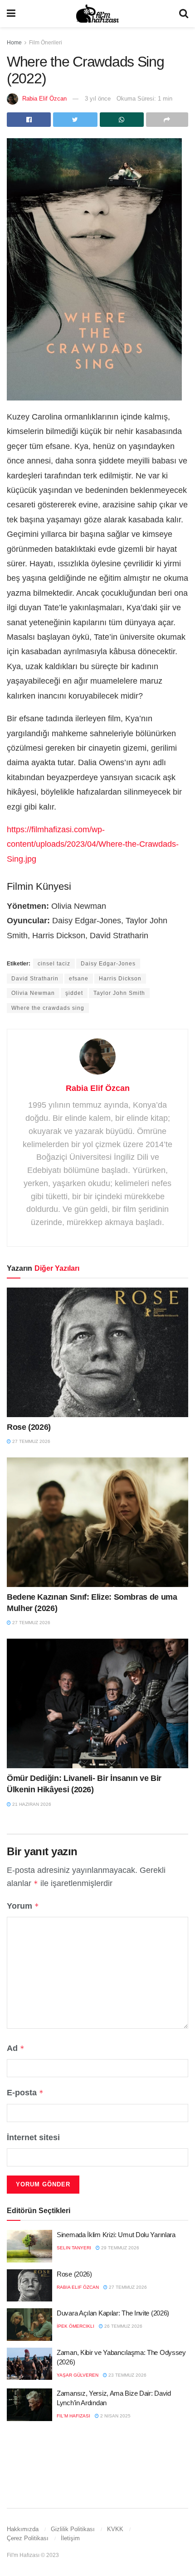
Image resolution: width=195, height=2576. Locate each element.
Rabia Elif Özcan (44, 99)
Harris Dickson (120, 979)
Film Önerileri (46, 43)
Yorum (23, 1906)
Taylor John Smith (119, 993)
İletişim (70, 2538)
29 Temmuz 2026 (119, 2248)
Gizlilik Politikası (73, 2529)
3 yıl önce (98, 99)
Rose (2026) (29, 1427)
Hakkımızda (23, 2529)
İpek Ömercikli (76, 2326)
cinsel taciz (54, 964)
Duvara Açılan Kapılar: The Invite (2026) (113, 2313)
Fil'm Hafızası (73, 2416)
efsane (79, 979)
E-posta (25, 2093)
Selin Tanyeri (74, 2248)
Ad (16, 2048)
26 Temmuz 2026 (123, 2326)
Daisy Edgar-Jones (108, 964)
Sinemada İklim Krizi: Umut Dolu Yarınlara (116, 2235)
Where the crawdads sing (48, 1008)
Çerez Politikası (28, 2538)
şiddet (74, 993)
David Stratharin (35, 979)
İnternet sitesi (33, 2137)
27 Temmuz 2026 (31, 1441)
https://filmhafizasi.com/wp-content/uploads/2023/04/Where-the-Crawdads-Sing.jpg (93, 844)
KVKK (115, 2529)
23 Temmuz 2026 (127, 2375)
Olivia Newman (33, 993)
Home (14, 43)
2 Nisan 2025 (115, 2416)
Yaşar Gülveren (78, 2375)
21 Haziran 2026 (31, 1804)
